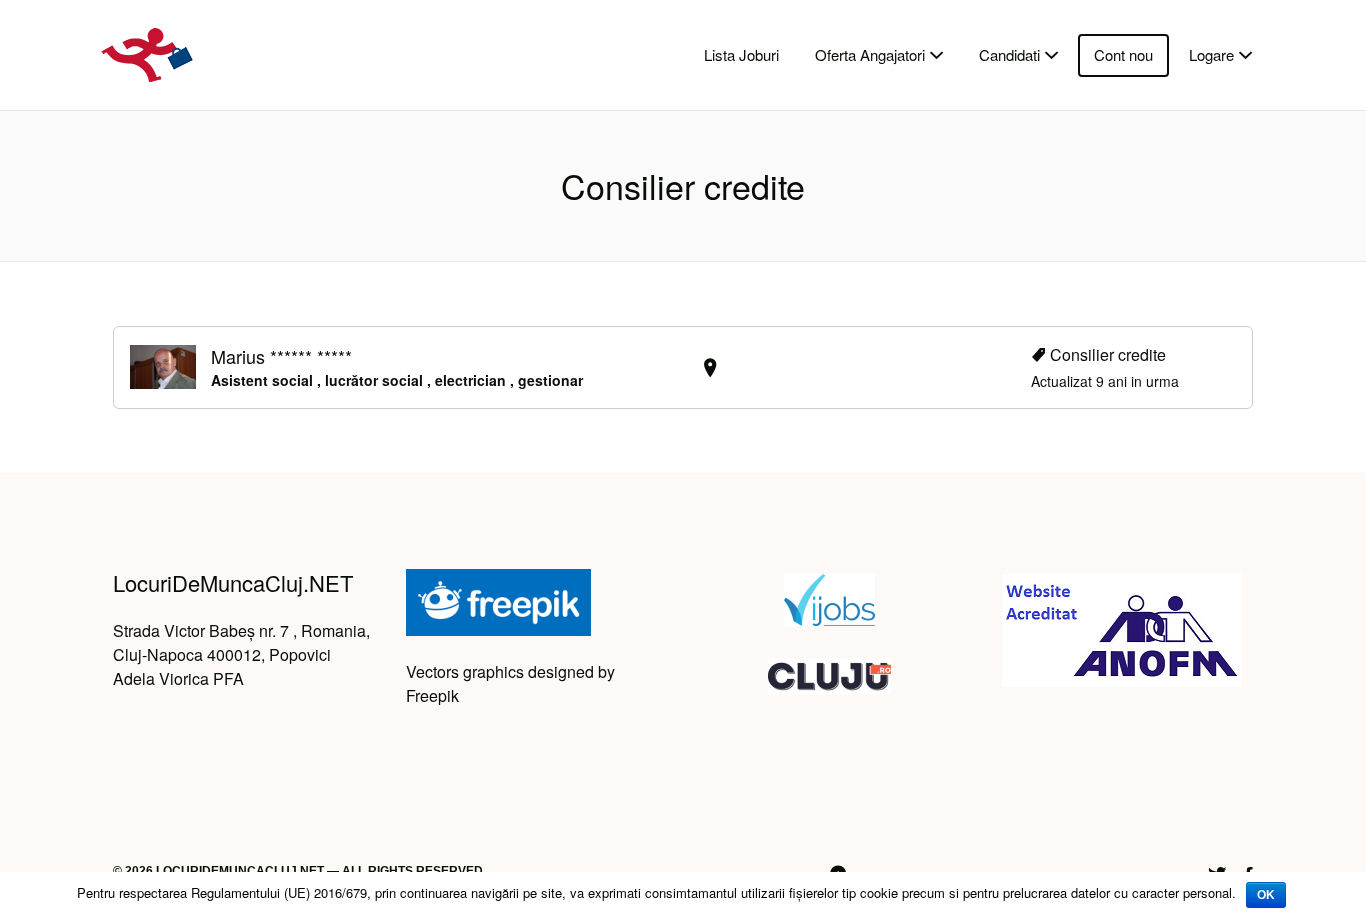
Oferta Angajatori (870, 54)
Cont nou (1123, 54)
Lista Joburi (741, 54)
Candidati (1009, 54)
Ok (1266, 895)
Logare (1211, 54)
